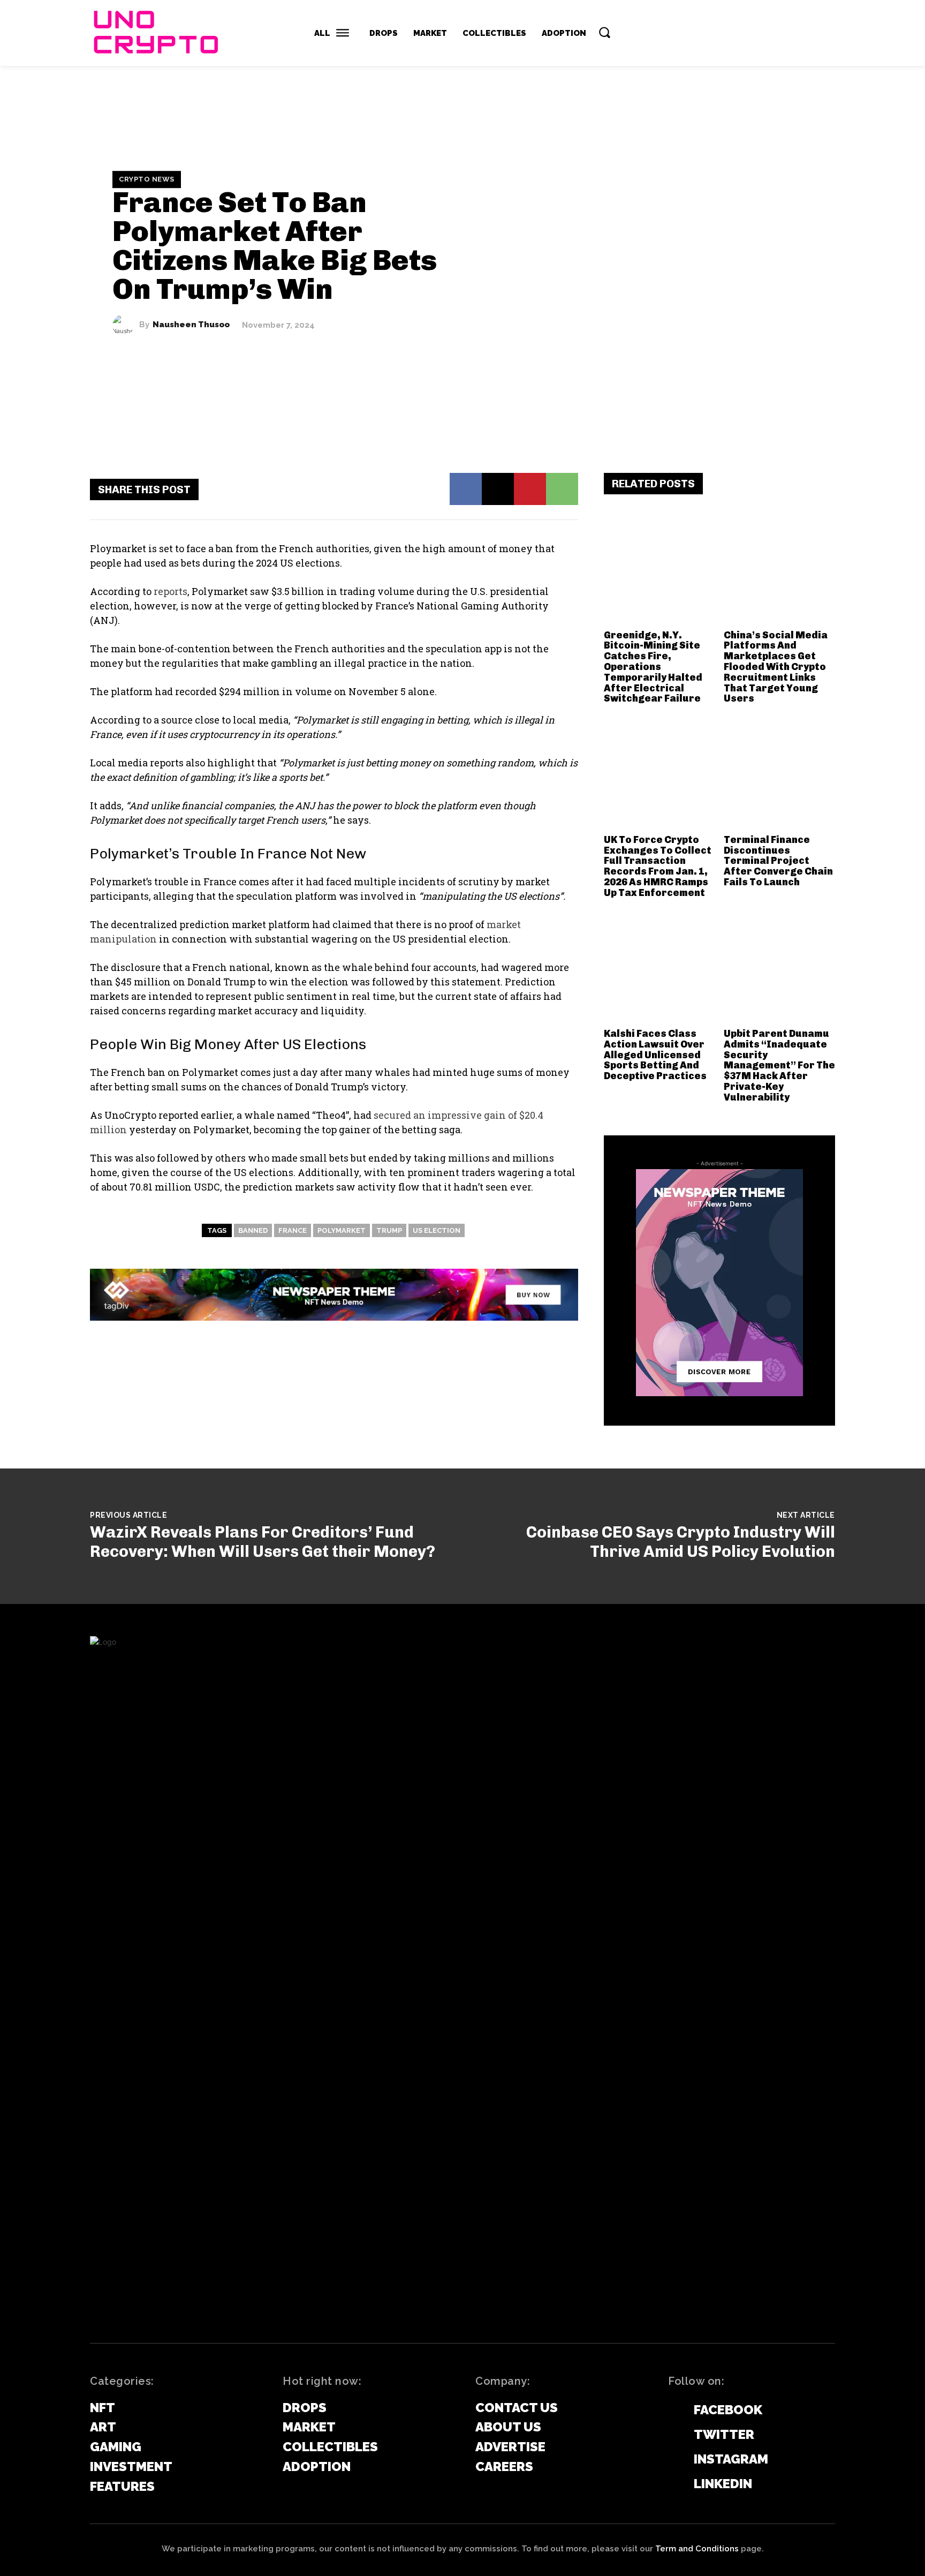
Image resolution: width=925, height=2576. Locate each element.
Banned (253, 1230)
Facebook (728, 2410)
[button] (604, 32)
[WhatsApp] (562, 489)
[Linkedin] (673, 2484)
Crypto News (147, 179)
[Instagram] (673, 2460)
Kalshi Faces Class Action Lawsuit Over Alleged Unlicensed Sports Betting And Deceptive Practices (655, 1055)
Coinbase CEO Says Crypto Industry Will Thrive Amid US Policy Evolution (681, 1542)
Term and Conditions (697, 2549)
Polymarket (342, 1230)
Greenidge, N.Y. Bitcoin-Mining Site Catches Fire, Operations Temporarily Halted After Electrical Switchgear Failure (653, 667)
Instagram (731, 2459)
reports (170, 591)
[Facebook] (466, 489)
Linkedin (723, 2484)
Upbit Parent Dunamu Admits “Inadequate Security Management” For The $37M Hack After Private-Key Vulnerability (779, 1065)
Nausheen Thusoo (191, 325)
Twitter (724, 2434)
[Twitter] (673, 2435)
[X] (498, 489)
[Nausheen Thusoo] (126, 325)
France (293, 1230)
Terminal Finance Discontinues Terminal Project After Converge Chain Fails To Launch (778, 861)
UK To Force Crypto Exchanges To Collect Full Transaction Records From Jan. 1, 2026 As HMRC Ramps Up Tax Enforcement (658, 866)
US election (437, 1230)
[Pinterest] (530, 489)
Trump (389, 1230)
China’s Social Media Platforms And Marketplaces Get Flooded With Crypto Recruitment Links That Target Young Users (776, 667)
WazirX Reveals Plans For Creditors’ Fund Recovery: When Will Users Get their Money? (263, 1542)
